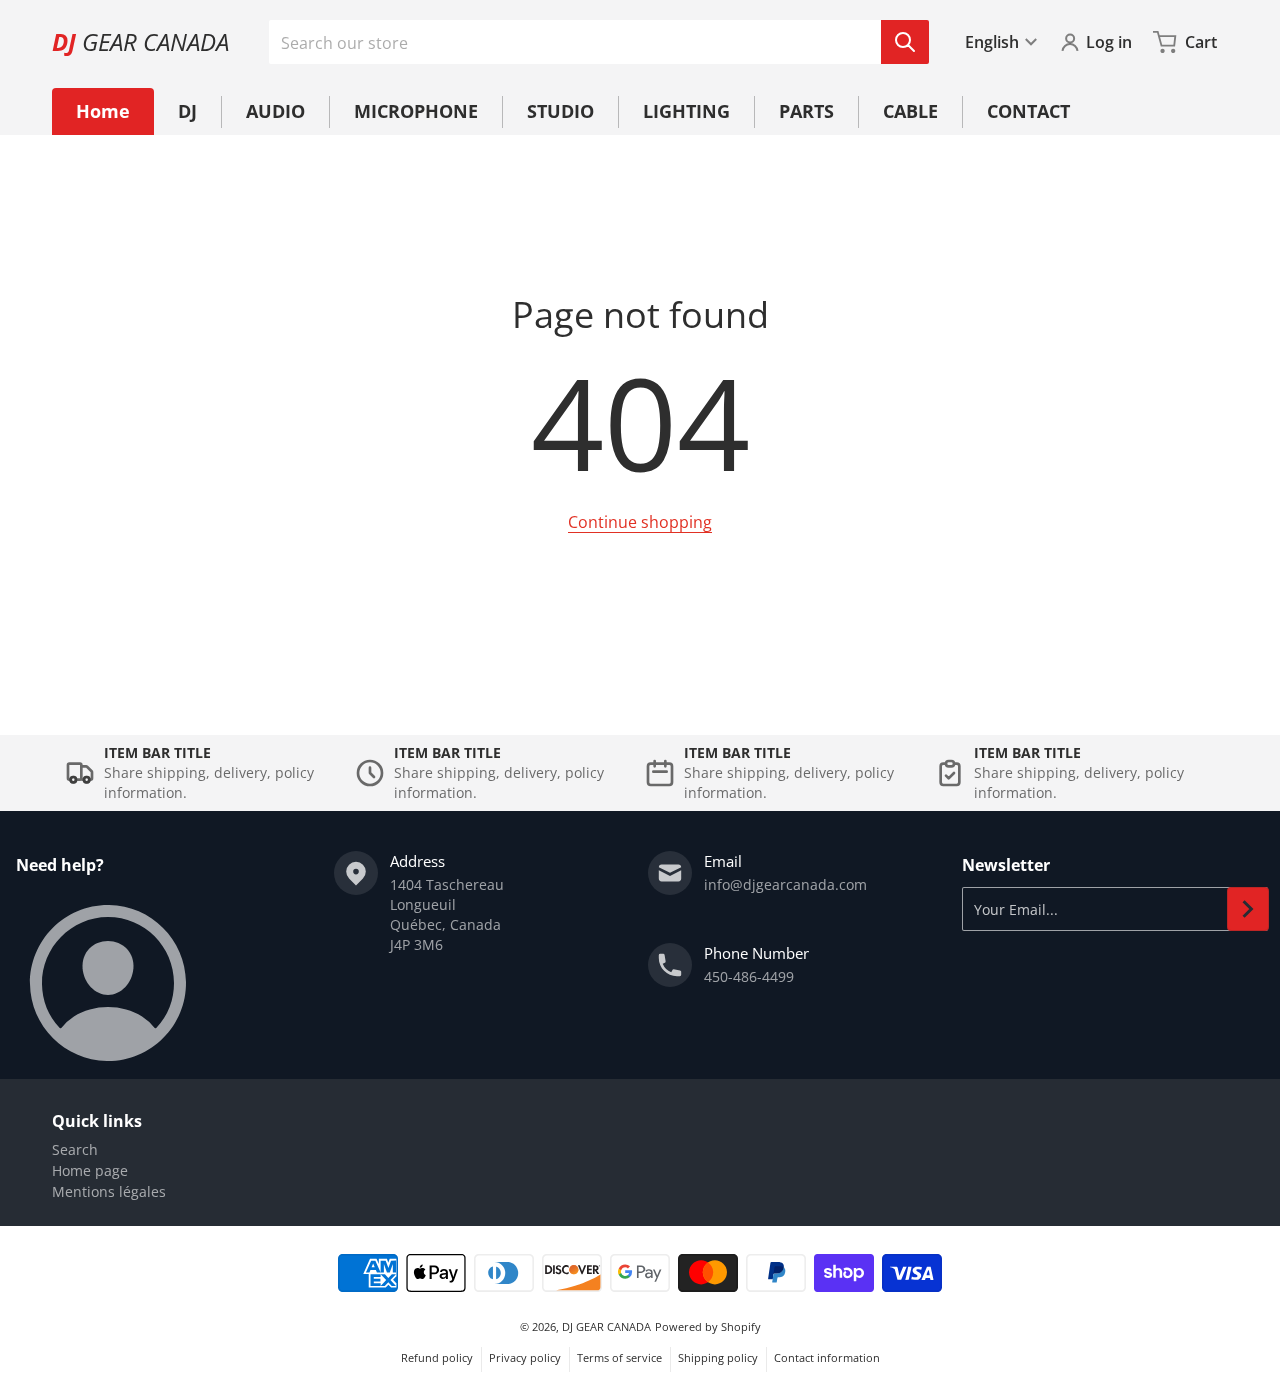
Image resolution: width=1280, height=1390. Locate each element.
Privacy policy (525, 1357)
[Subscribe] (1248, 909)
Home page (90, 1170)
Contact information (827, 1357)
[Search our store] (905, 42)
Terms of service (619, 1357)
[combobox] (598, 42)
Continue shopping (640, 522)
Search (75, 1149)
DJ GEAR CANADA (606, 1326)
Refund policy (437, 1357)
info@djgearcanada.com (785, 884)
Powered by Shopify (708, 1326)
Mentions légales (109, 1191)
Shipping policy (718, 1357)
